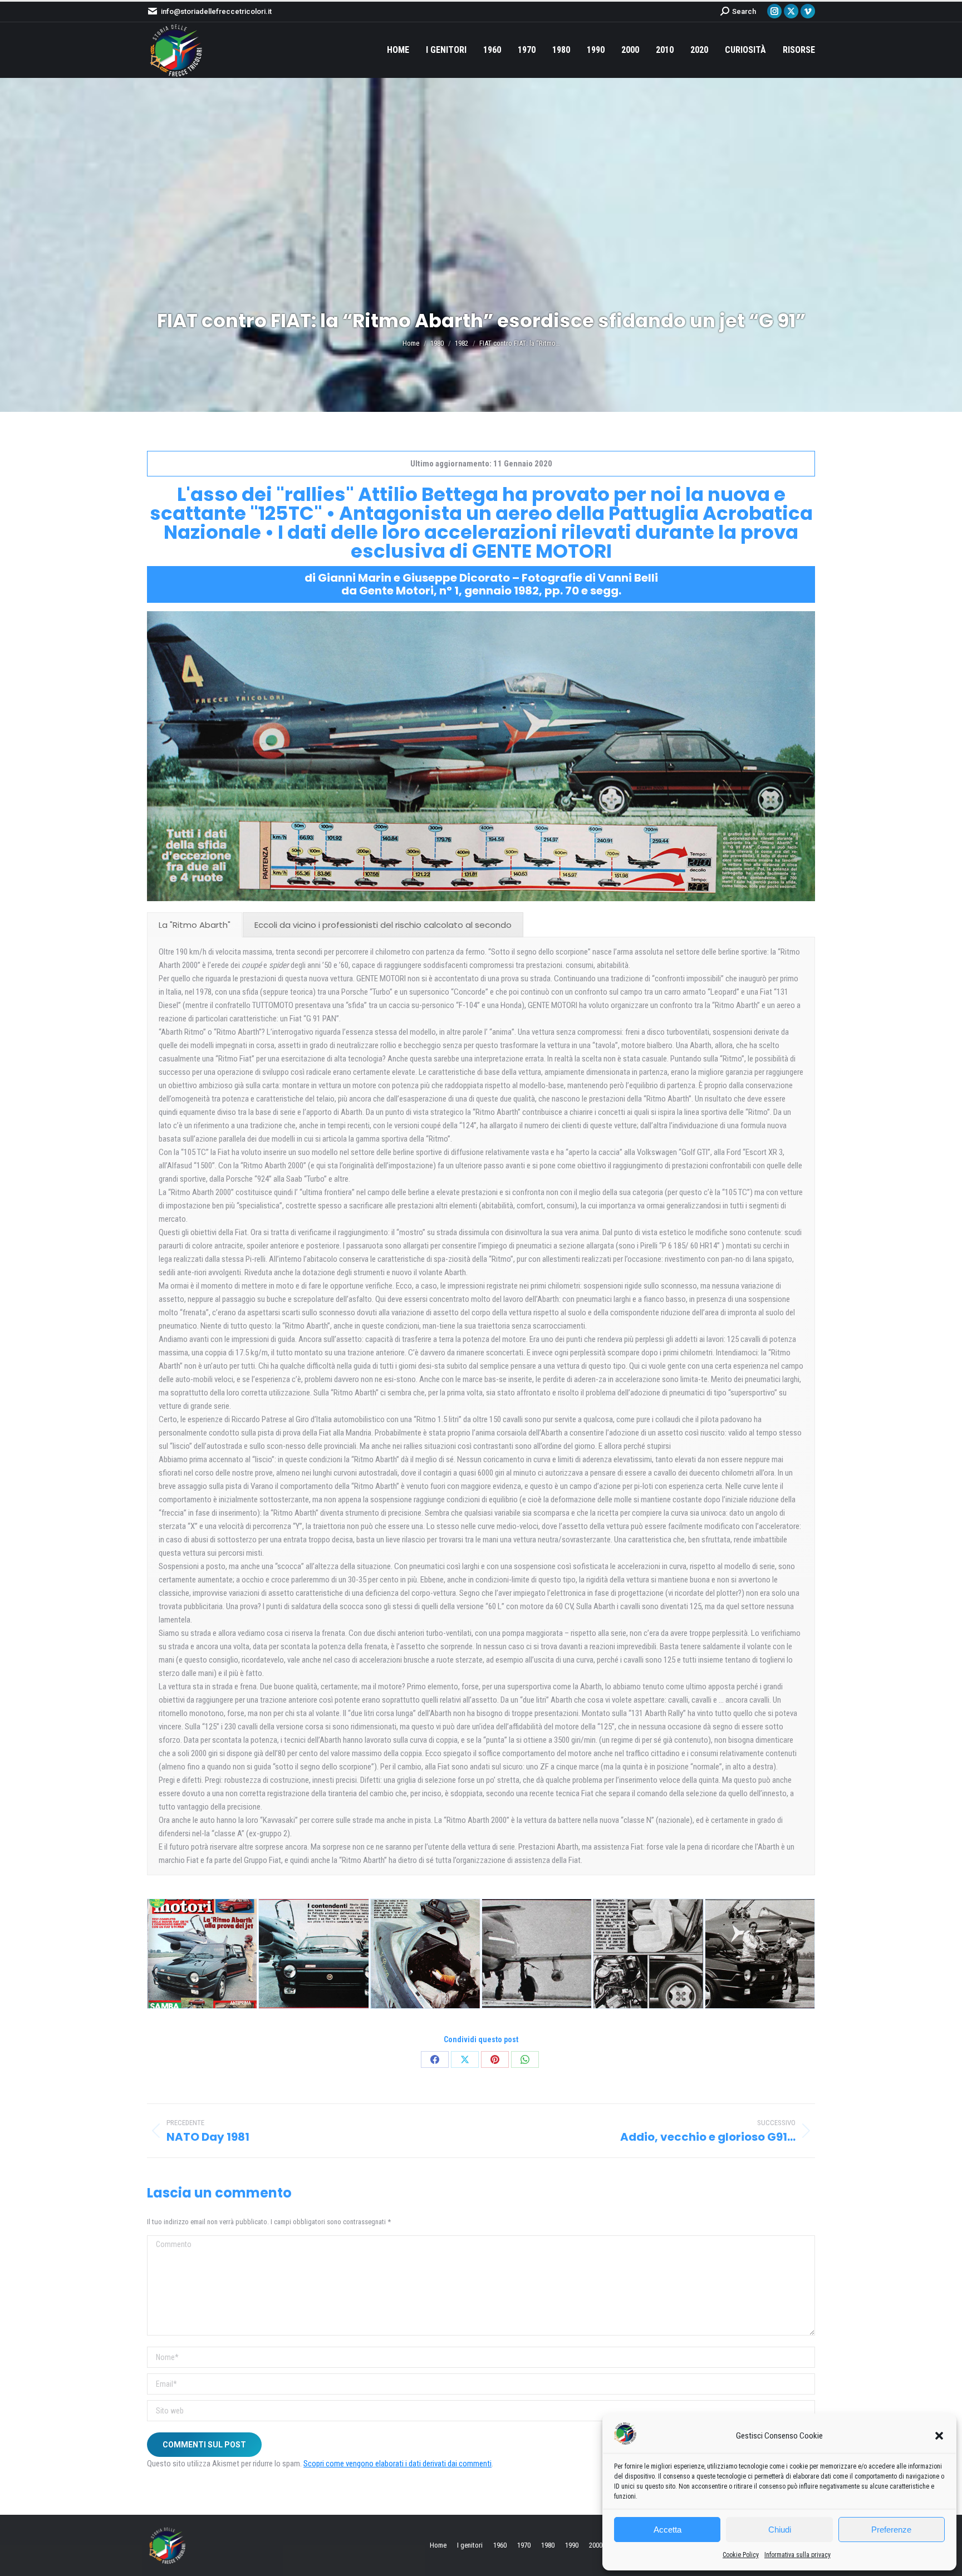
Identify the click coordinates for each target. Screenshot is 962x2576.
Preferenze (891, 2530)
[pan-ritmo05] (537, 1954)
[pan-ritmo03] (313, 1954)
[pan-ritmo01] (202, 1954)
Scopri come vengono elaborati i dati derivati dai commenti (397, 2464)
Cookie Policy (741, 2555)
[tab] (195, 925)
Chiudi (780, 2530)
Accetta (667, 2530)
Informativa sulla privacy (797, 2555)
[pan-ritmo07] (648, 1954)
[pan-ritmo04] (425, 1954)
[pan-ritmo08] (760, 1954)
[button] (939, 2436)
